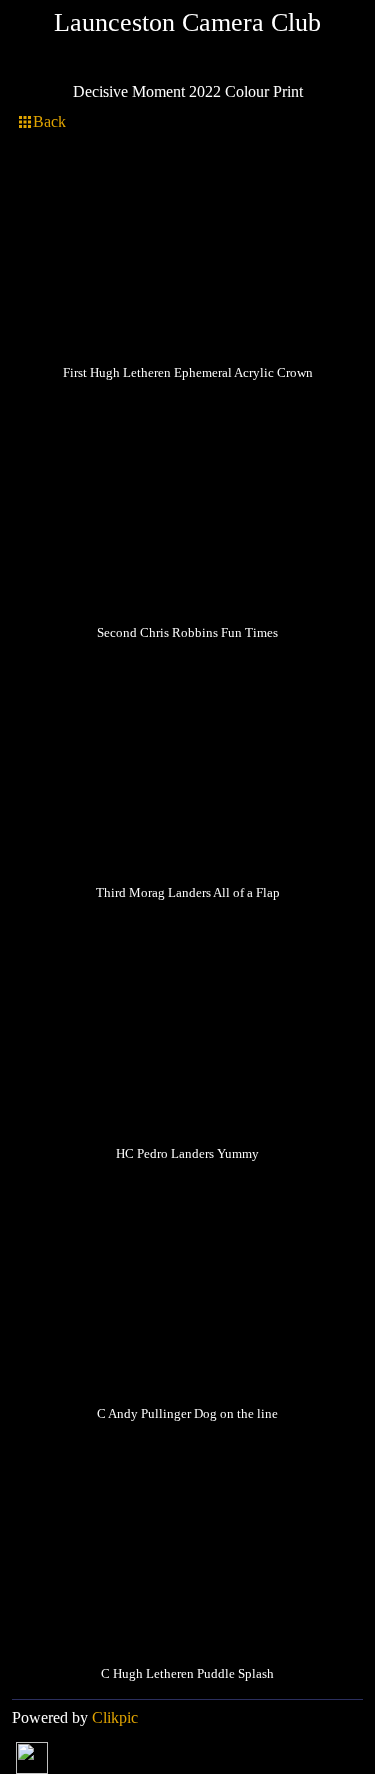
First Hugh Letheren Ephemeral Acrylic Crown (188, 373)
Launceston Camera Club (187, 22)
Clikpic (115, 1717)
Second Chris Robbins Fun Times (187, 633)
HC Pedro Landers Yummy (187, 1154)
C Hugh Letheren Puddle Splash (187, 1674)
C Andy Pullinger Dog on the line (187, 1414)
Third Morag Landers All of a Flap (188, 893)
